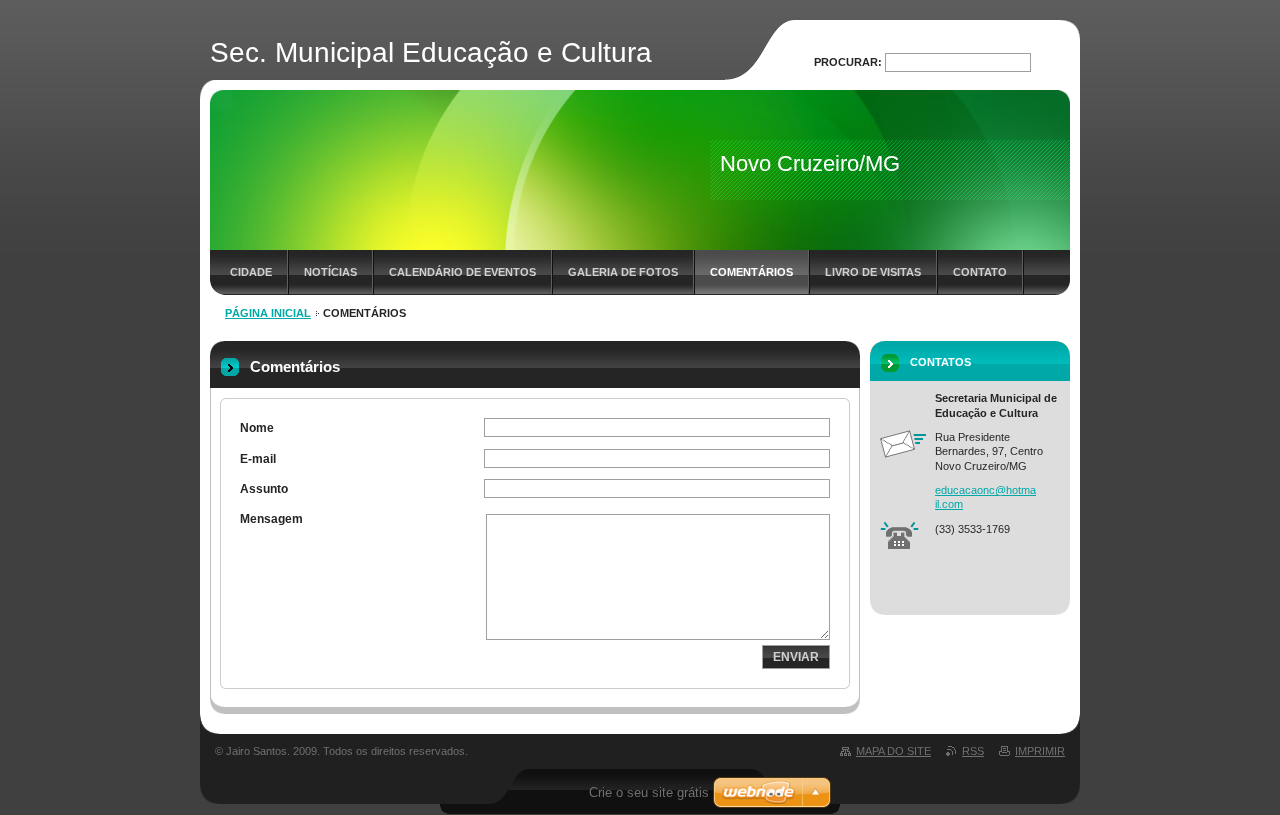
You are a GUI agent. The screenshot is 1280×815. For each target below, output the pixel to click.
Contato (980, 272)
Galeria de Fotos (623, 272)
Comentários (751, 272)
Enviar (796, 657)
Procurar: (848, 62)
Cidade (251, 272)
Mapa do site (893, 751)
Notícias (330, 272)
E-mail (258, 459)
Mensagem (271, 519)
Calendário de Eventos (462, 272)
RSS (973, 751)
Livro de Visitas (873, 272)
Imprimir (1040, 751)
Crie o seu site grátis (649, 792)
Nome (257, 428)
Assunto (264, 489)
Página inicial (268, 313)
